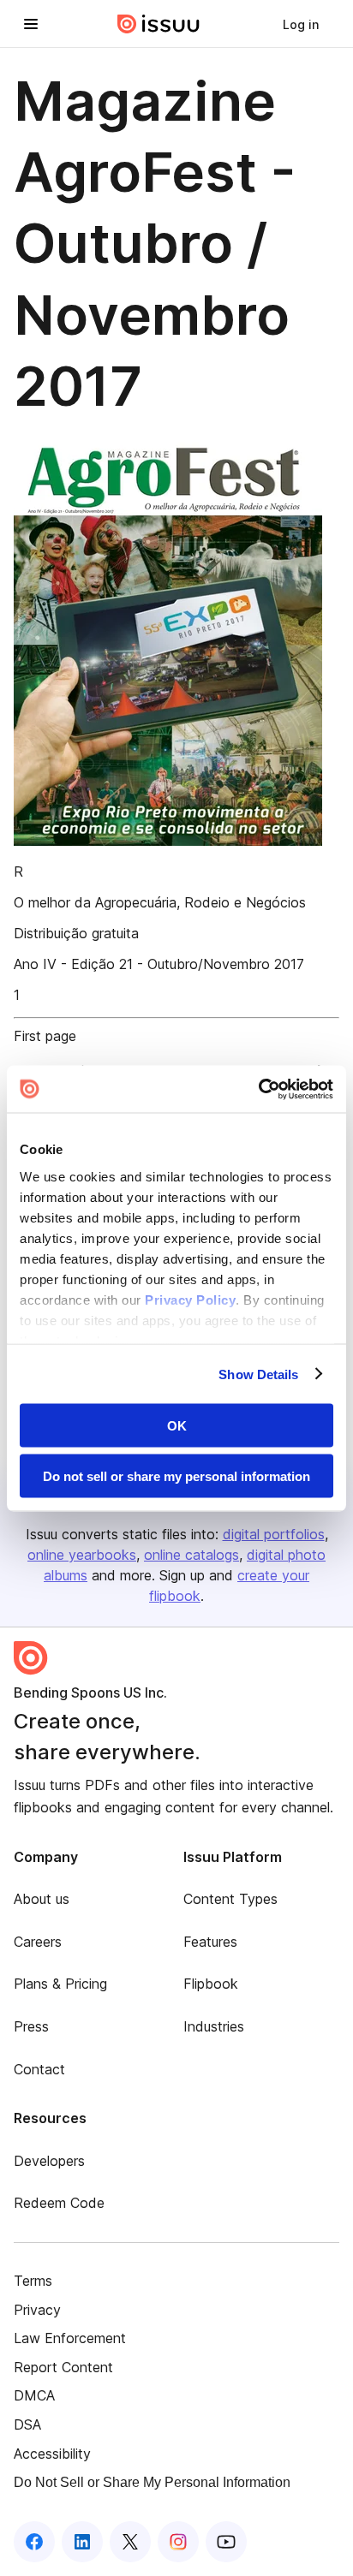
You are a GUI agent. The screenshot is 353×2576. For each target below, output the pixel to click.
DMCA (34, 2395)
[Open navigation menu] (31, 24)
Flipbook (211, 1984)
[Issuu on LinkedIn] (82, 2542)
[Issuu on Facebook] (34, 2542)
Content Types (230, 1899)
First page (45, 1036)
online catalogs (191, 1555)
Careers (38, 1942)
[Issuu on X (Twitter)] (130, 2542)
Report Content (63, 2367)
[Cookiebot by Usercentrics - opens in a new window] (258, 1089)
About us (42, 1899)
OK (177, 1426)
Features (210, 1942)
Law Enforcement (70, 2338)
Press (31, 2026)
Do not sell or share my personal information (176, 1475)
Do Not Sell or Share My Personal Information (152, 2482)
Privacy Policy (190, 1299)
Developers (49, 2161)
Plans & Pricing (60, 1984)
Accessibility (52, 2454)
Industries (214, 2026)
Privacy (37, 2310)
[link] (301, 24)
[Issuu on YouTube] (226, 2542)
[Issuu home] (159, 24)
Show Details (258, 1374)
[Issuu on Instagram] (178, 2542)
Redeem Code (59, 2203)
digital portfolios (274, 1534)
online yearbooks (82, 1555)
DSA (27, 2424)
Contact (39, 2069)
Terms (33, 2281)
